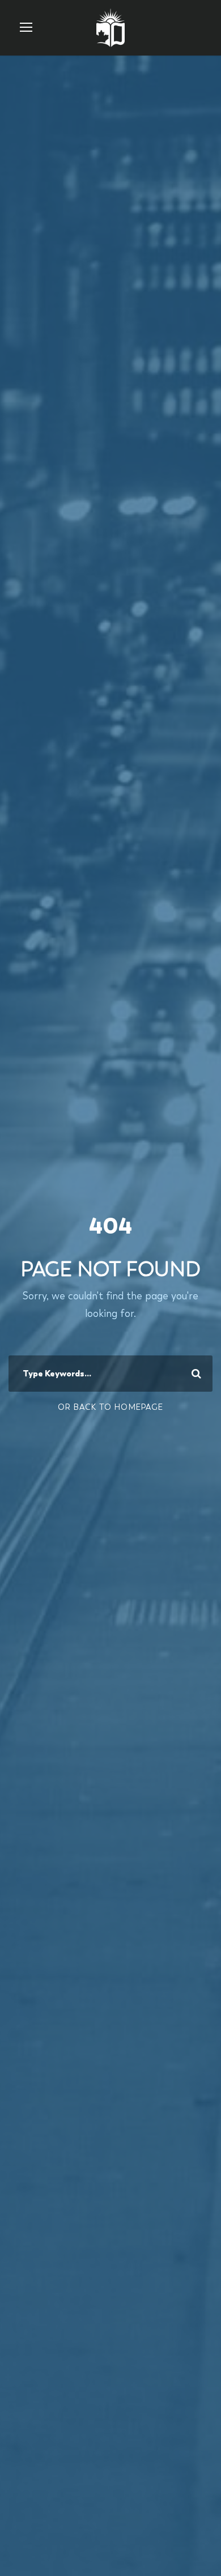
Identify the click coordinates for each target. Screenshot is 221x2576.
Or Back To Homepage (110, 1407)
